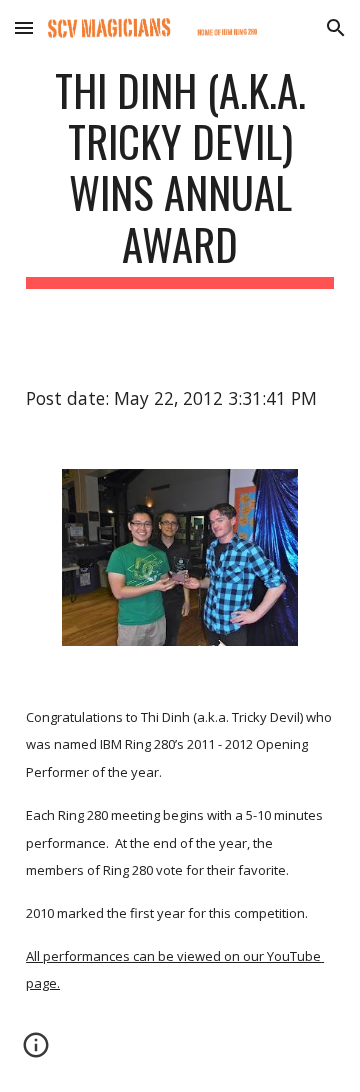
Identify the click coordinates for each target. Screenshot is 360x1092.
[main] (180, 176)
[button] (24, 27)
